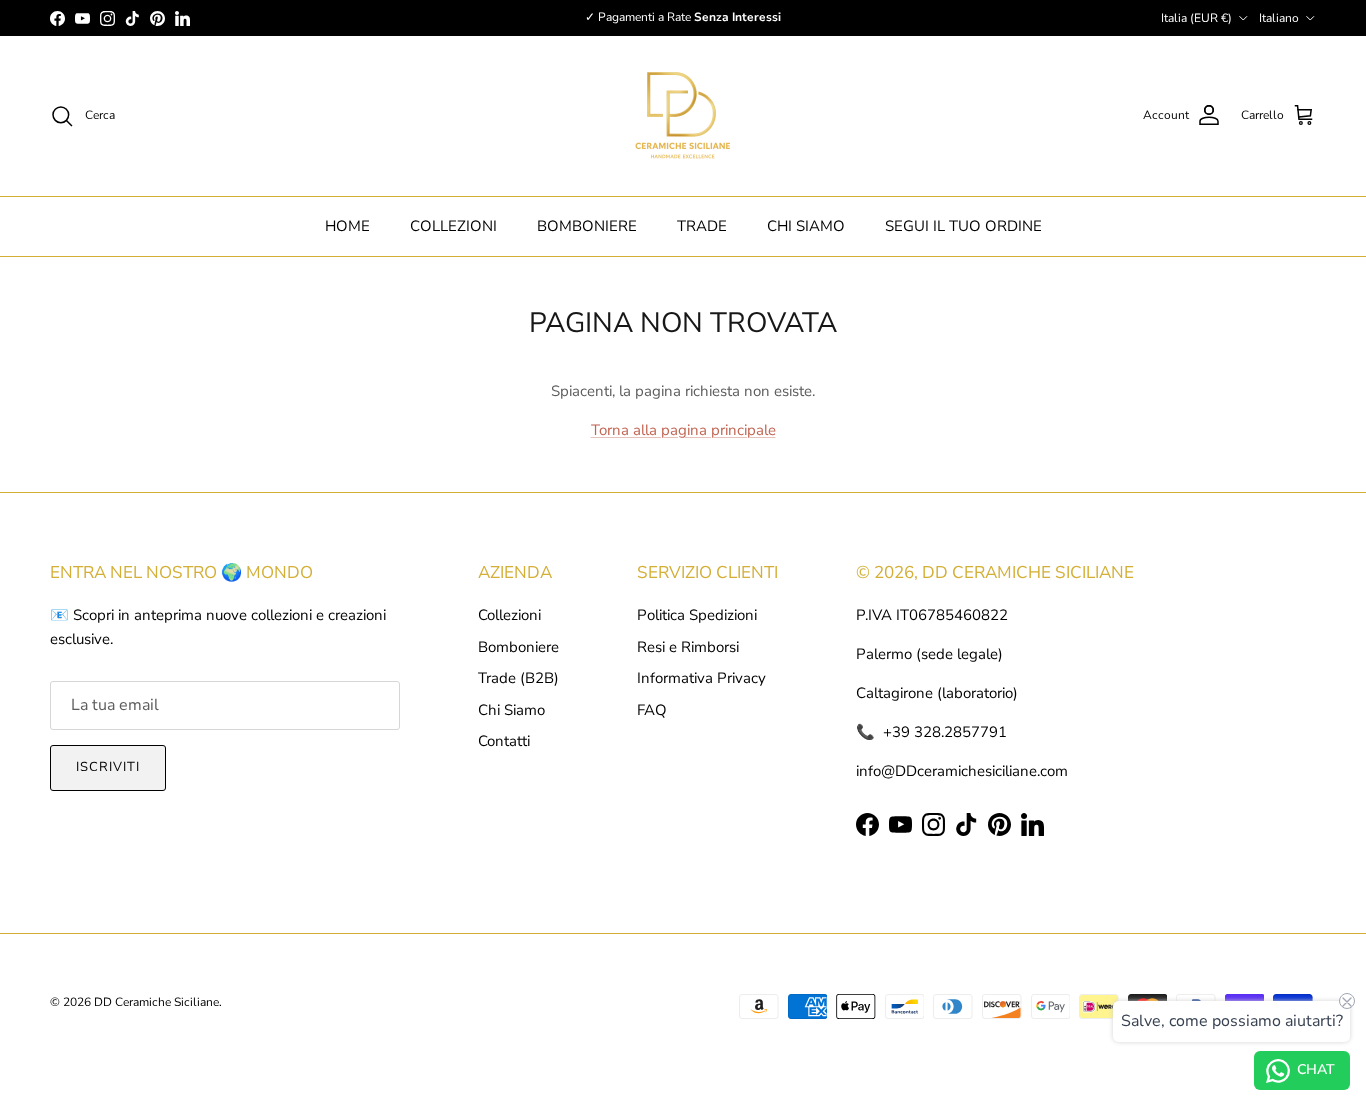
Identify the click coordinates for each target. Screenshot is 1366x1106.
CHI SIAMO (806, 226)
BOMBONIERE (587, 226)
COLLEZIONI (453, 226)
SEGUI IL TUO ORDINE (963, 226)
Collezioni (509, 615)
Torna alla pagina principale (683, 430)
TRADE (702, 226)
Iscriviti (108, 767)
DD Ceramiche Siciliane (156, 1002)
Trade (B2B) (518, 678)
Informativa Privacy (701, 678)
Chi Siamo (511, 710)
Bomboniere (518, 647)
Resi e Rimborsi (688, 647)
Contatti (504, 741)
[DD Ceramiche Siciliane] (683, 116)
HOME (347, 226)
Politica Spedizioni (697, 615)
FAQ (652, 710)
